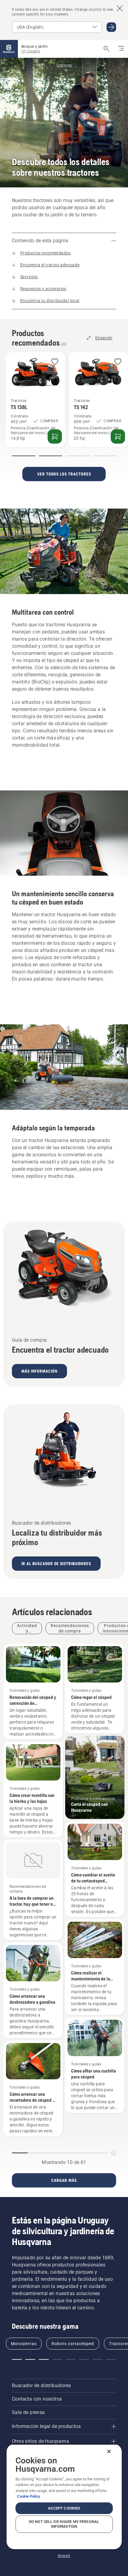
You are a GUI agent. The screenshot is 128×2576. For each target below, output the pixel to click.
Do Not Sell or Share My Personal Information (64, 2524)
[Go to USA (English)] (111, 27)
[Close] (109, 2451)
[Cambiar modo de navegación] (121, 49)
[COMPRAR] (55, 436)
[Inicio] (9, 49)
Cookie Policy (29, 2496)
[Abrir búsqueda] (107, 49)
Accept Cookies (64, 2508)
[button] (55, 362)
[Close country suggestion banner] (120, 8)
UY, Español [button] (31, 51)
